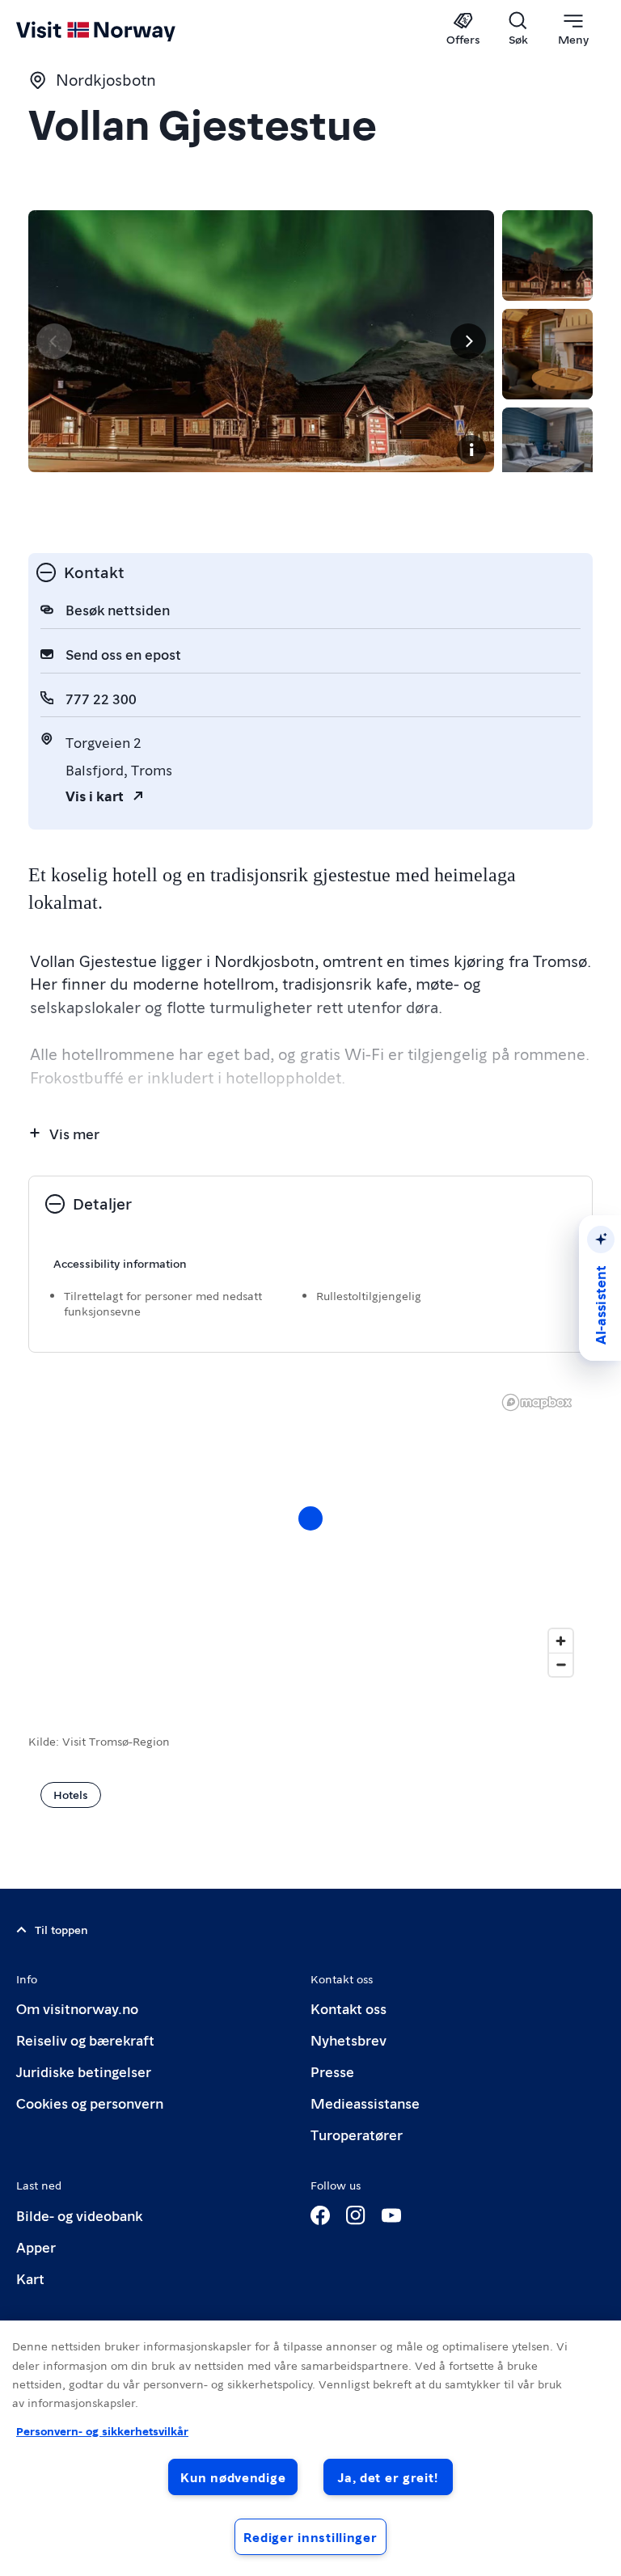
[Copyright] (471, 450)
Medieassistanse (365, 2103)
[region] (310, 2448)
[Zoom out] (561, 1664)
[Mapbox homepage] (537, 1402)
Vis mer (74, 1133)
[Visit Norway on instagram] (356, 2215)
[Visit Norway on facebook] (320, 2215)
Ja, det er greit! (388, 2477)
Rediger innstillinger (310, 2537)
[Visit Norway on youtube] (391, 2215)
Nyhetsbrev (349, 2040)
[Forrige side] (54, 341)
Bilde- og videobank (79, 2215)
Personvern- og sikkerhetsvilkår (102, 2430)
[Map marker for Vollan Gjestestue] (310, 1518)
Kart (30, 2278)
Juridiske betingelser (84, 2071)
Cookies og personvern (90, 2103)
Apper (36, 2247)
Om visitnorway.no (77, 2008)
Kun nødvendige (233, 2477)
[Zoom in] (561, 1641)
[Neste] (468, 341)
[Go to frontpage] (119, 30)
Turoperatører (357, 2134)
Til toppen (61, 1929)
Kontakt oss (349, 2008)
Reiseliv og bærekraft (85, 2040)
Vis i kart (95, 795)
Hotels (71, 1794)
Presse (332, 2071)
